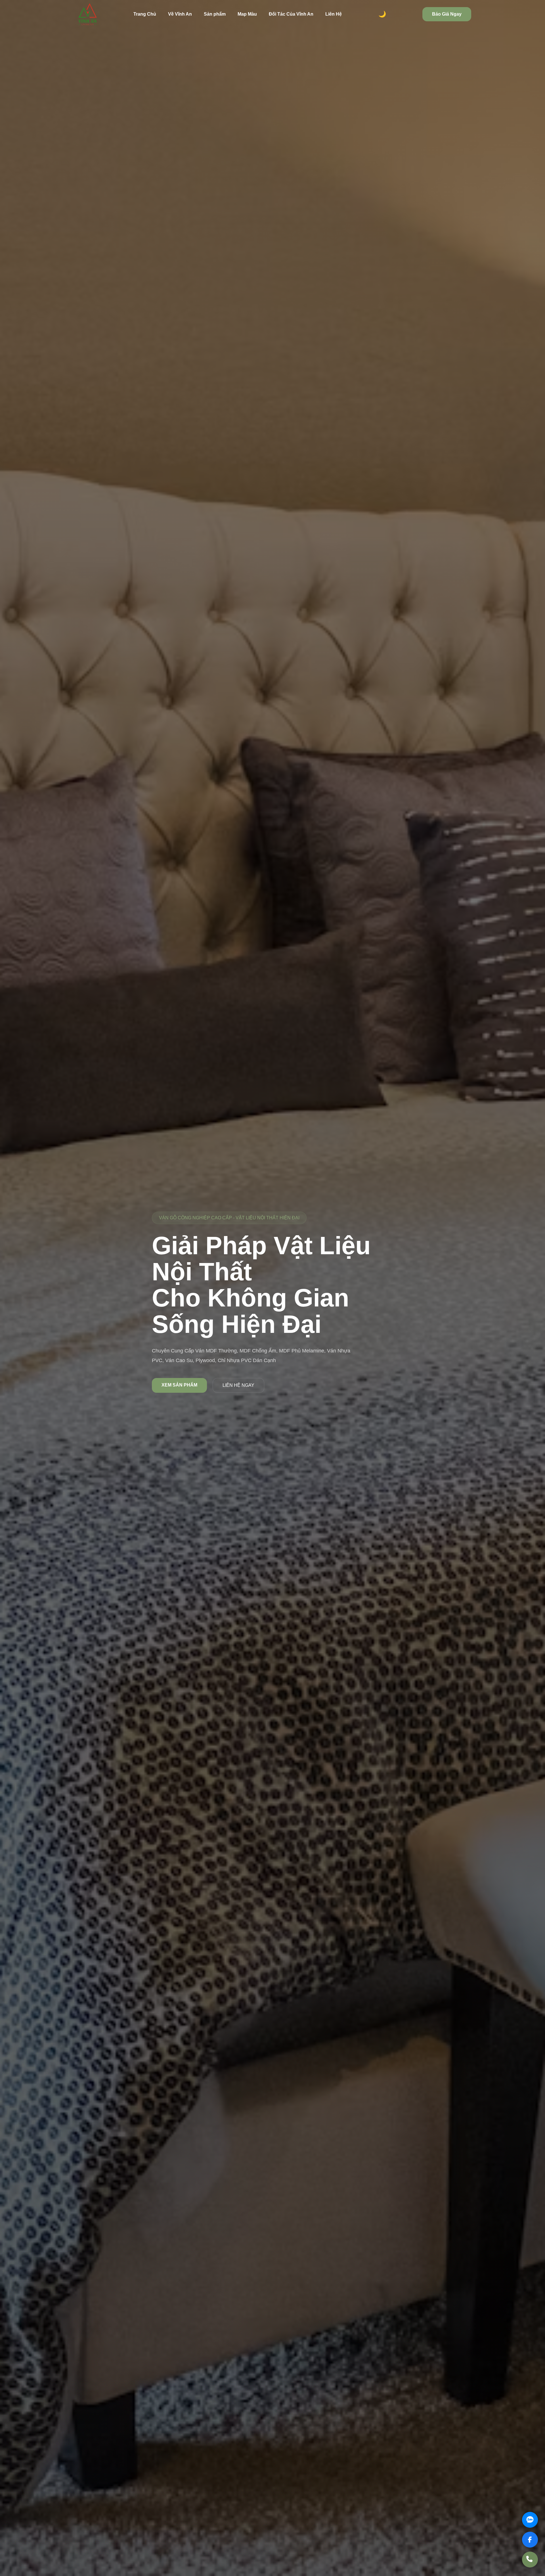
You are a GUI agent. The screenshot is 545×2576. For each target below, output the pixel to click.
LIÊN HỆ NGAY (238, 1385)
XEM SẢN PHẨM (179, 1385)
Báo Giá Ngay (447, 14)
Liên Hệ (334, 14)
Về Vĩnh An (180, 14)
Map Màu (247, 14)
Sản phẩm (215, 14)
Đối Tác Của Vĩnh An (291, 14)
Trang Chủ (145, 14)
